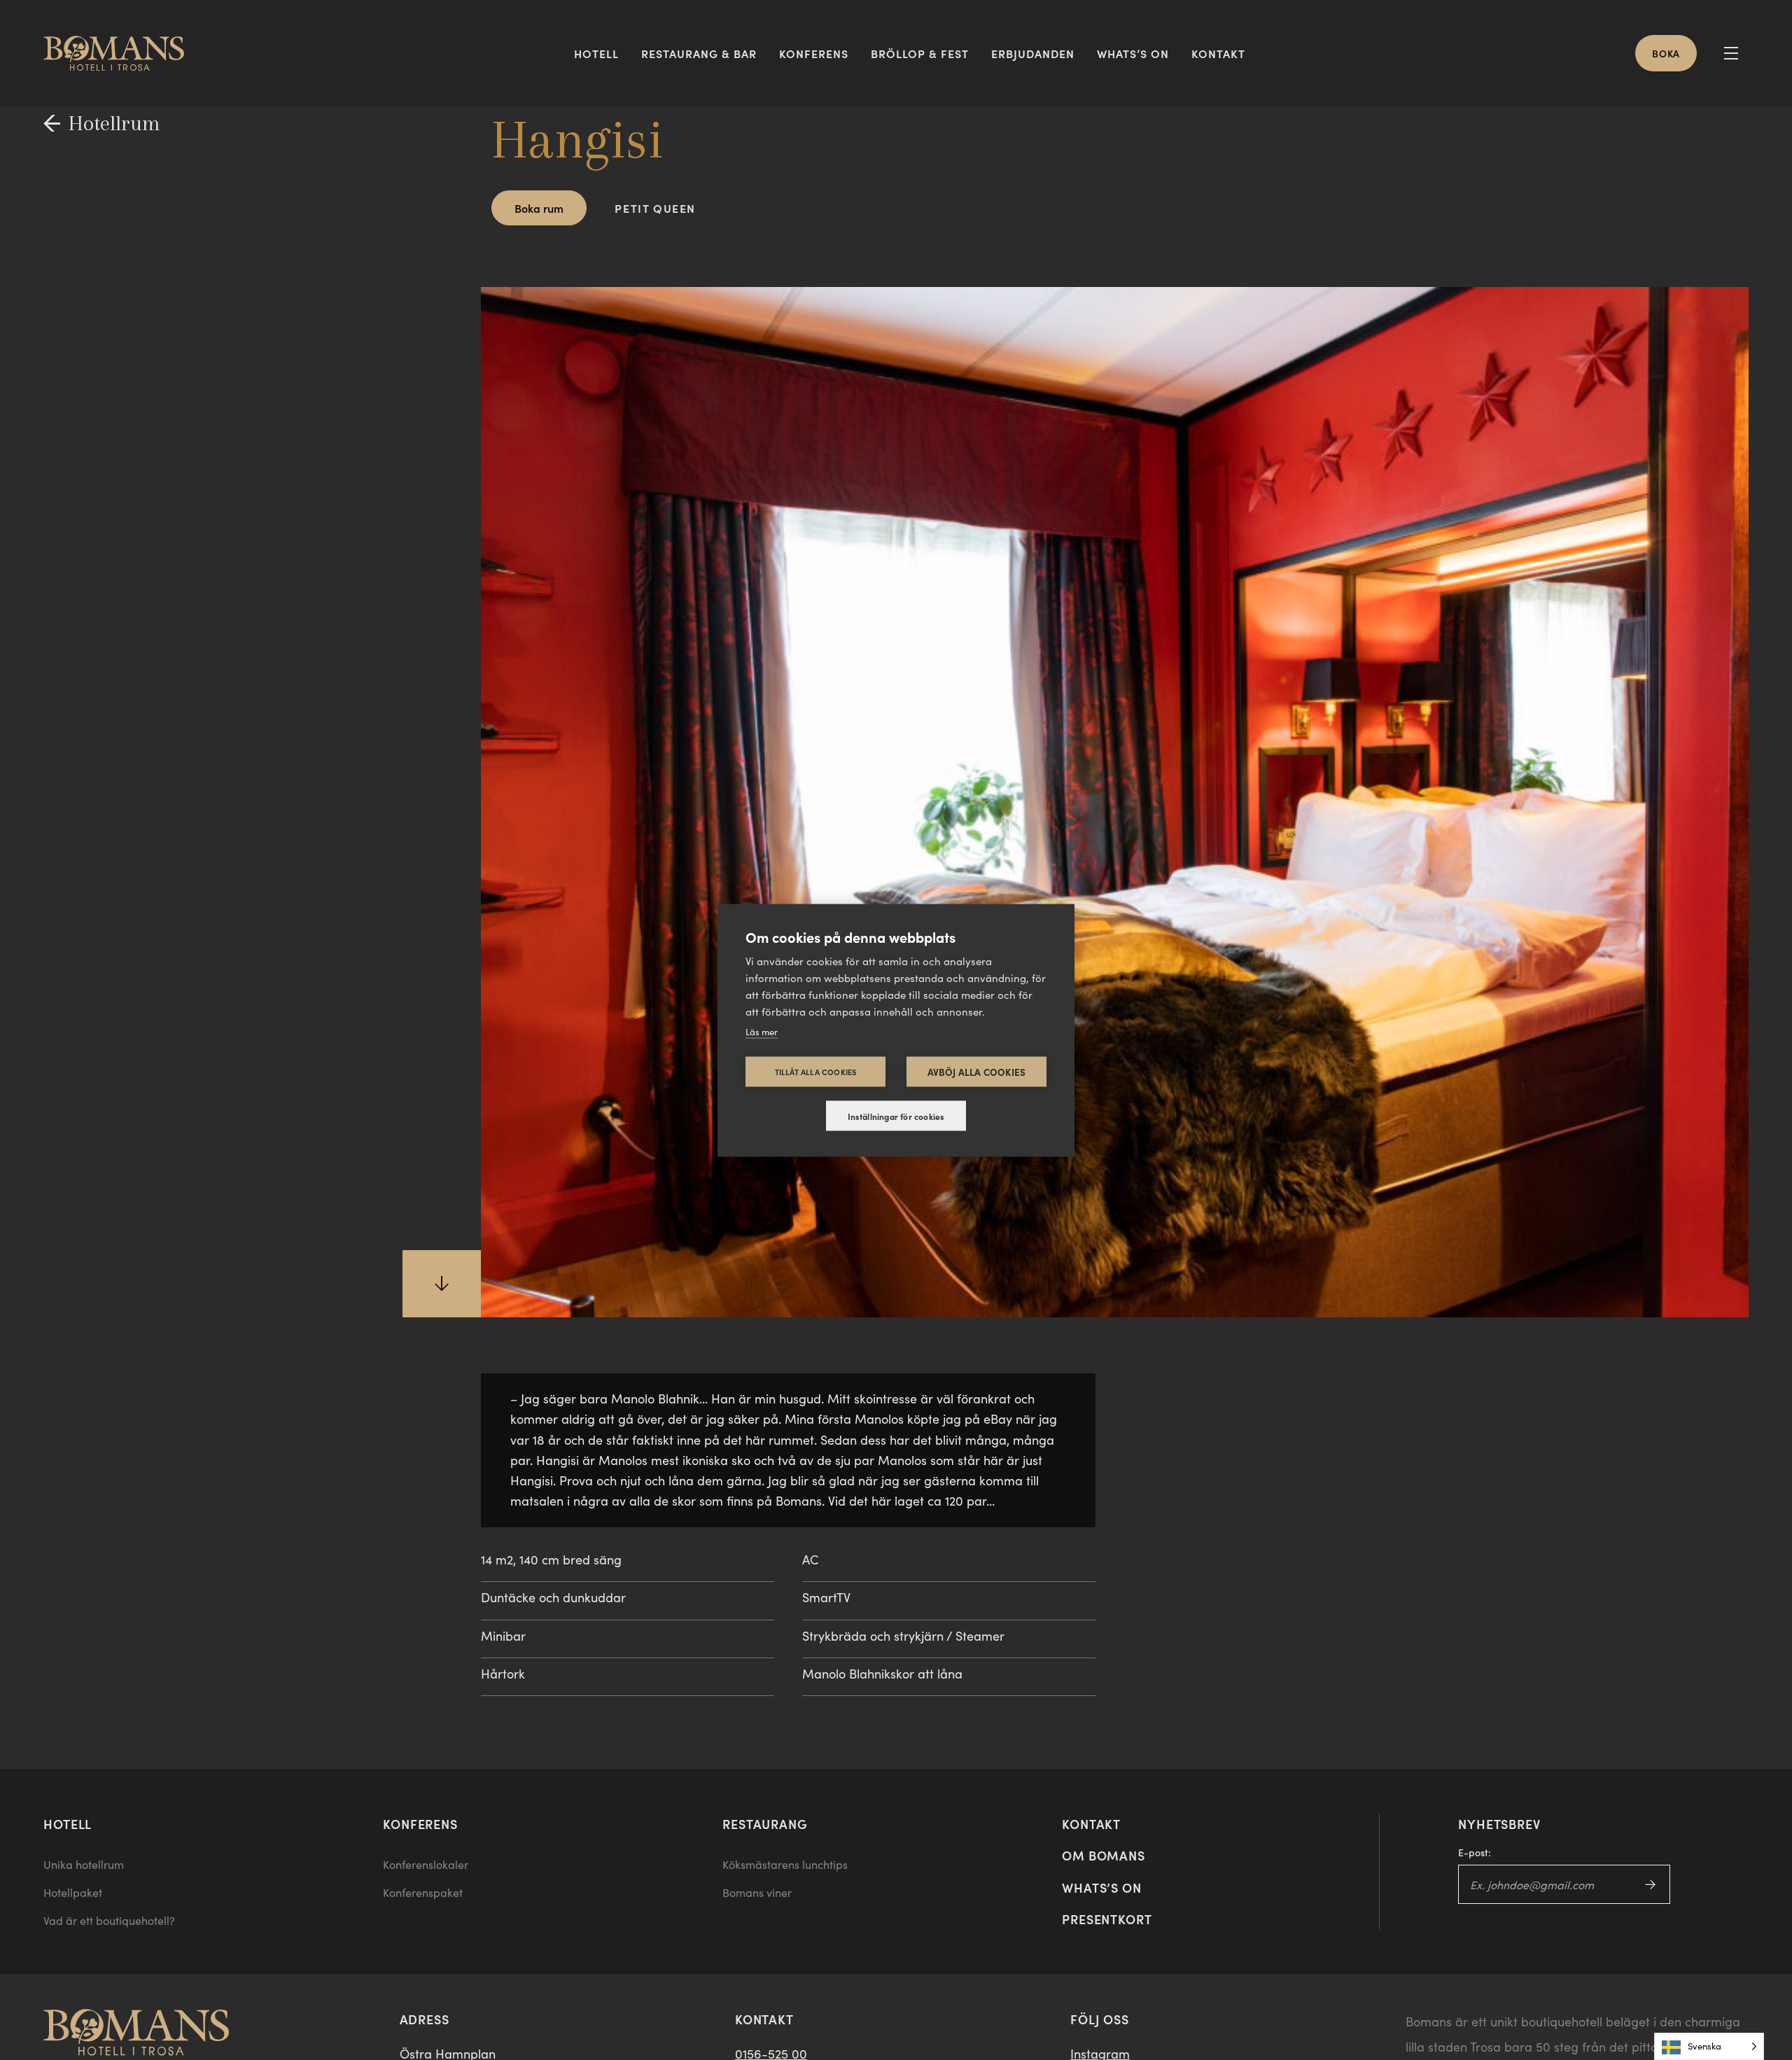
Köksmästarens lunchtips (785, 1864)
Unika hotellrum (84, 1864)
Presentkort (1107, 1919)
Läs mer (762, 1031)
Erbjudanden (1033, 53)
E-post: (1475, 1852)
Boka (1666, 53)
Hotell (596, 53)
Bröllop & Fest (920, 53)
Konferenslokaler (426, 1864)
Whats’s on (1133, 53)
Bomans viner (757, 1892)
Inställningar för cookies (896, 1116)
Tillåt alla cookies (816, 1071)
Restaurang (765, 1824)
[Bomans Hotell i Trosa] (119, 53)
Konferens (814, 53)
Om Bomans (1104, 1855)
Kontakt (1218, 53)
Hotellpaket (73, 1892)
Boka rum (539, 208)
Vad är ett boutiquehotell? (109, 1920)
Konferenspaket (423, 1892)
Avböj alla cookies (977, 1071)
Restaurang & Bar (699, 53)
